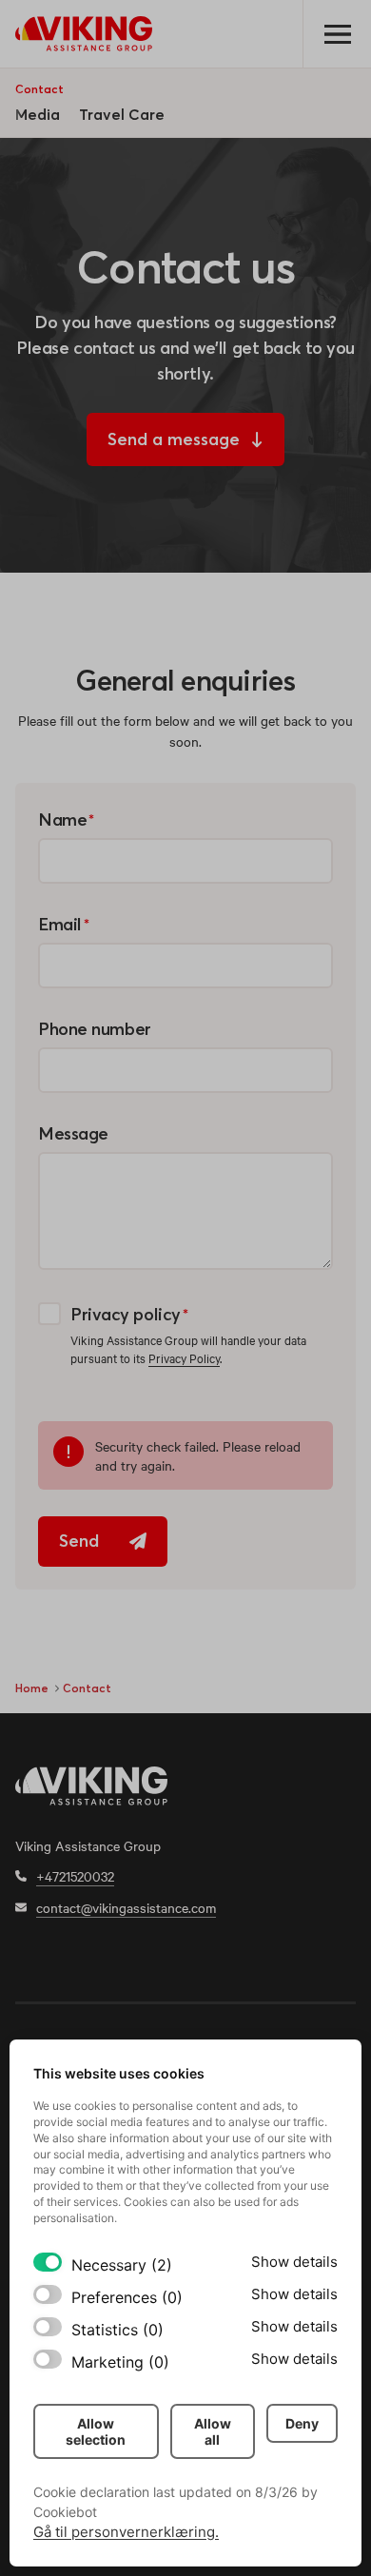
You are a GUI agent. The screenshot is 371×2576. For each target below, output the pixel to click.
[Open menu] (337, 34)
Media (38, 114)
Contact (39, 89)
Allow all (213, 2431)
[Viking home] (84, 34)
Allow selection (96, 2431)
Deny (302, 2423)
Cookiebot (65, 2512)
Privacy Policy (184, 1357)
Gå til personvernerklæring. (126, 2532)
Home (32, 1688)
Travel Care (122, 114)
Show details (294, 2262)
